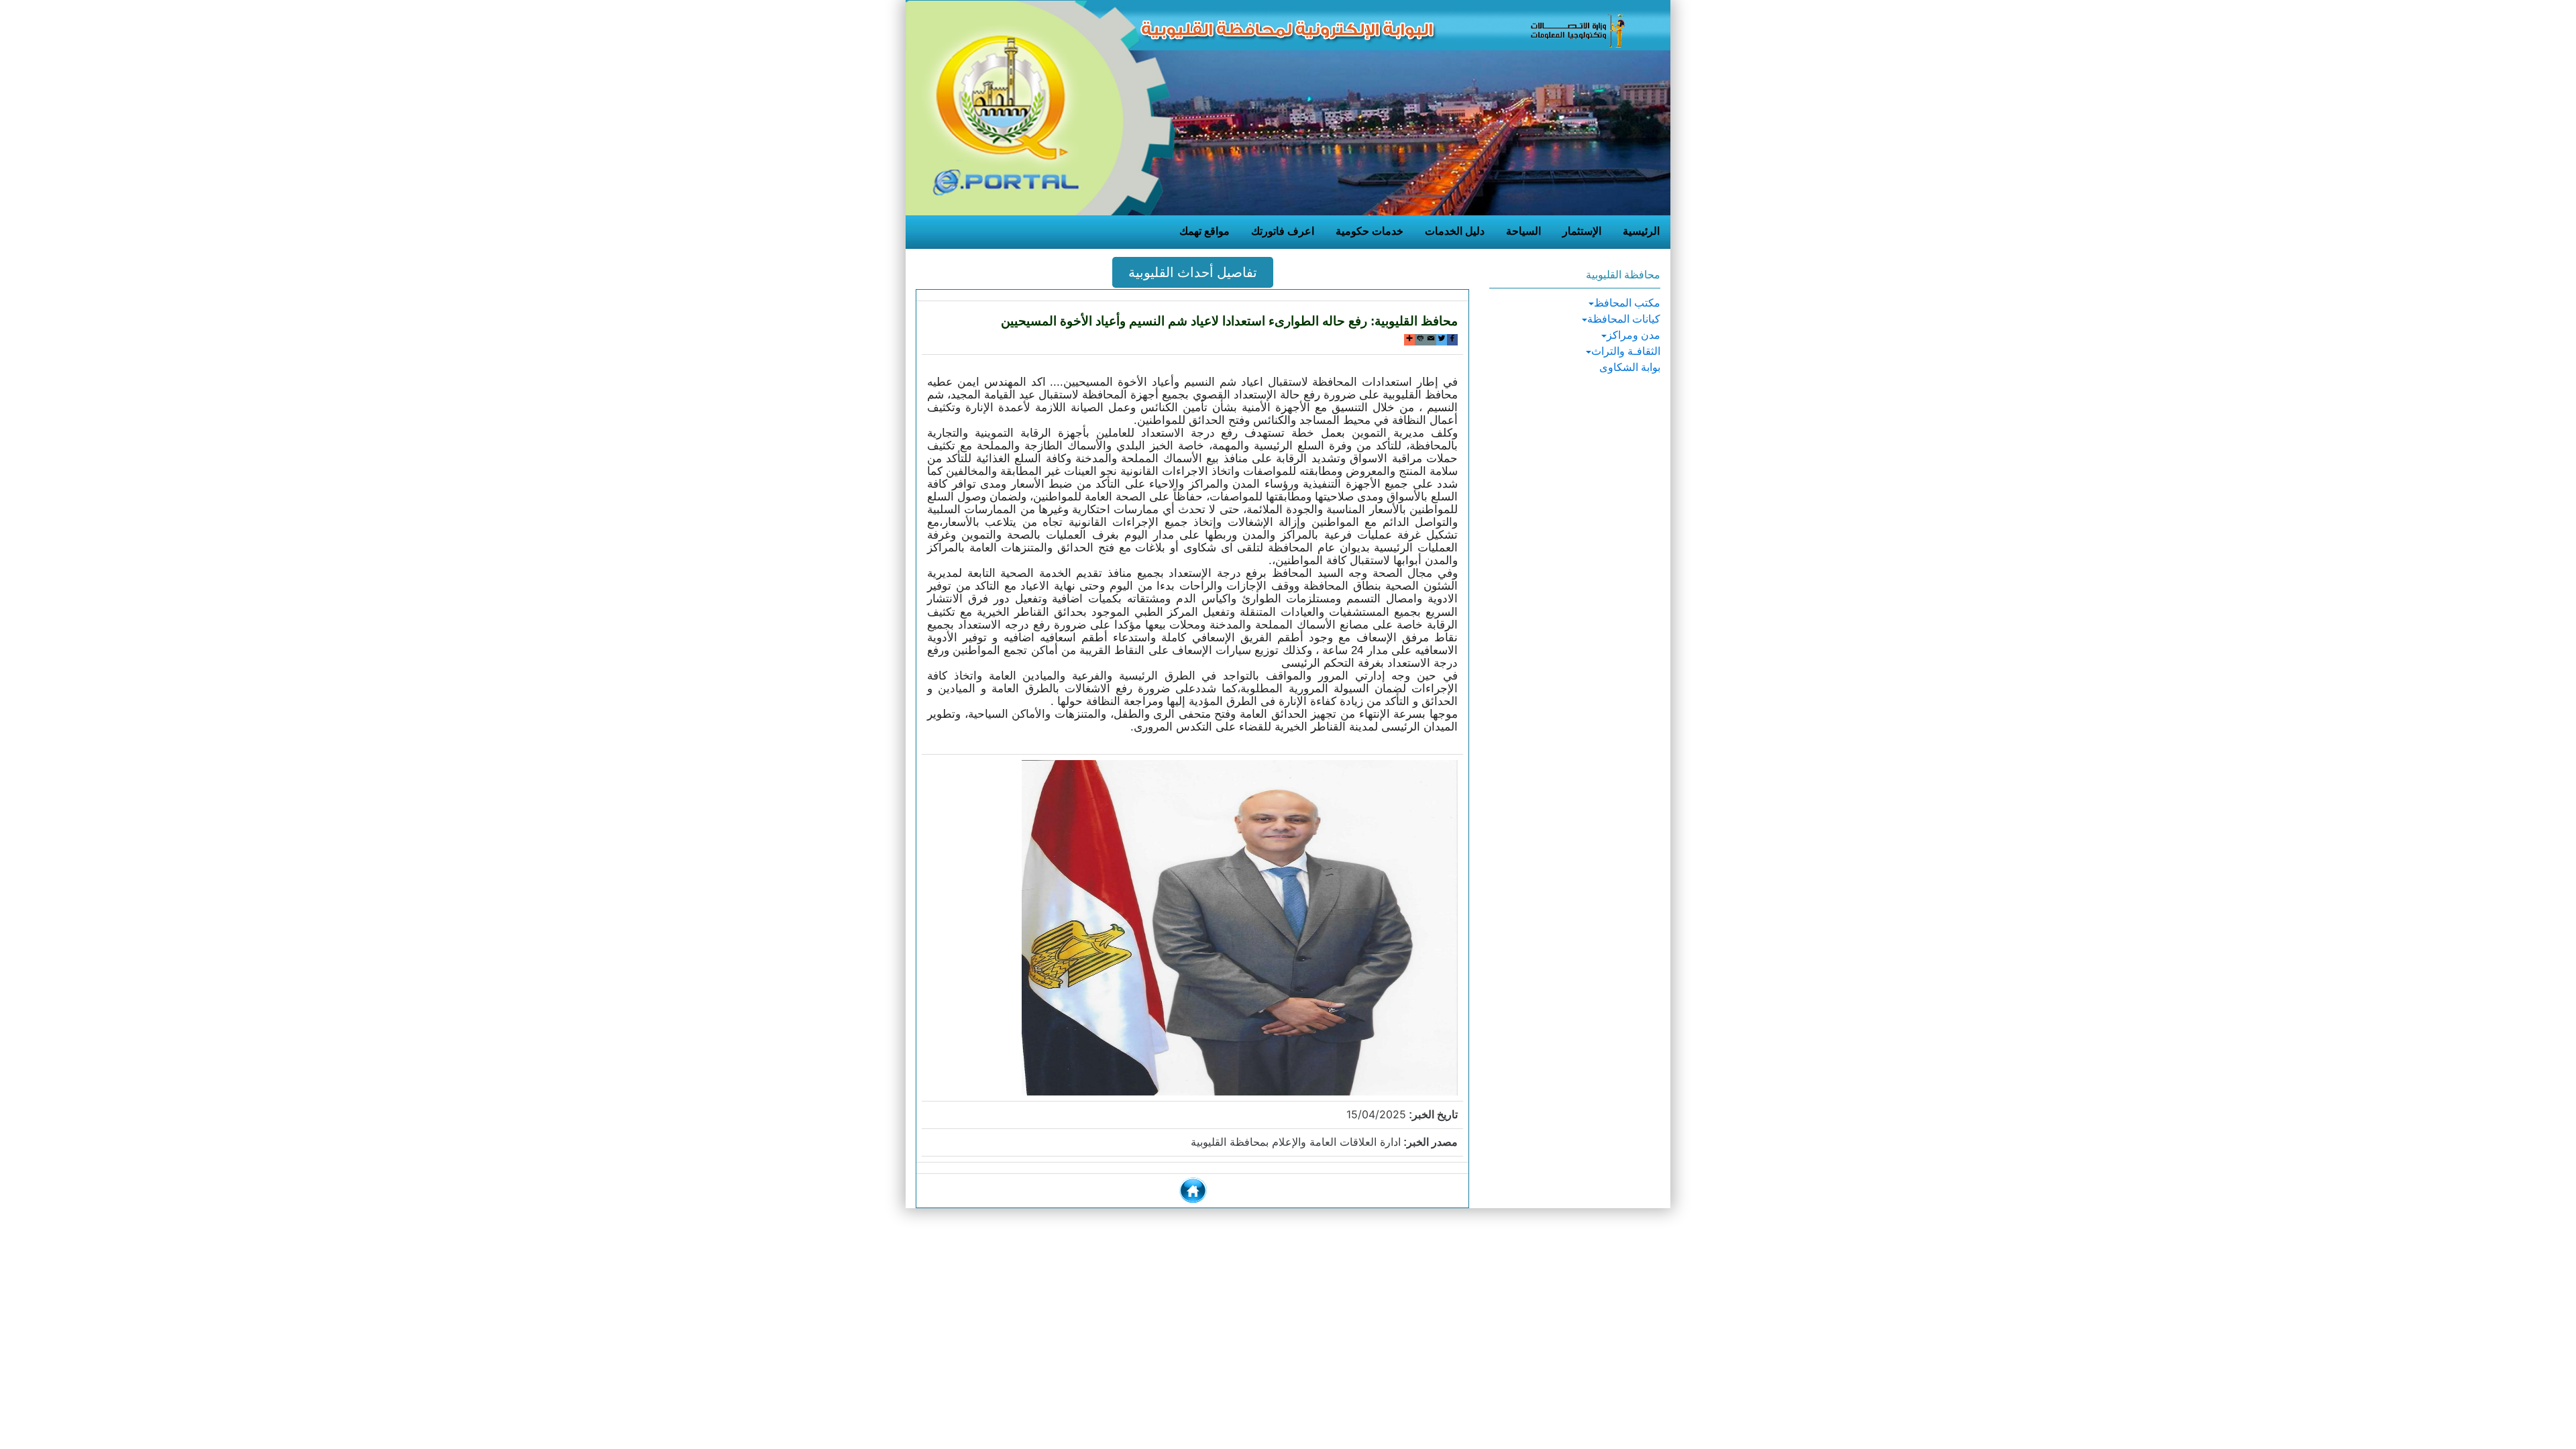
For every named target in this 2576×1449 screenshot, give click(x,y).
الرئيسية (1641, 231)
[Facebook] (1452, 340)
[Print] (1420, 340)
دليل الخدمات (1455, 231)
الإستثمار (1582, 231)
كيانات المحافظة (1624, 319)
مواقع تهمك (1204, 231)
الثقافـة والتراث (1626, 351)
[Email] (1431, 340)
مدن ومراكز (1633, 335)
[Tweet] (1442, 340)
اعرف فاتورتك (1283, 231)
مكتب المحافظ (1627, 303)
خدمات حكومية (1370, 231)
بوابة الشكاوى (1630, 367)
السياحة (1523, 231)
